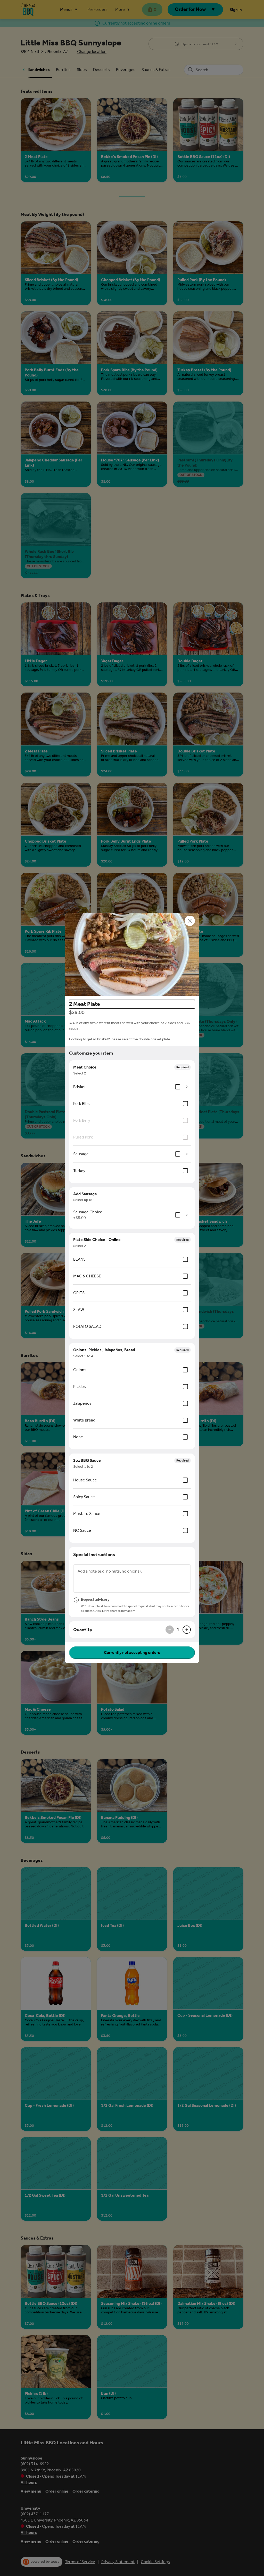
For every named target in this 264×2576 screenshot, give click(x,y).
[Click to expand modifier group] (187, 1087)
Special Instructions (94, 1554)
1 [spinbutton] (178, 1630)
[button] (132, 954)
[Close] (190, 921)
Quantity (83, 1630)
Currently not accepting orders (132, 1652)
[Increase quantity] (187, 1630)
